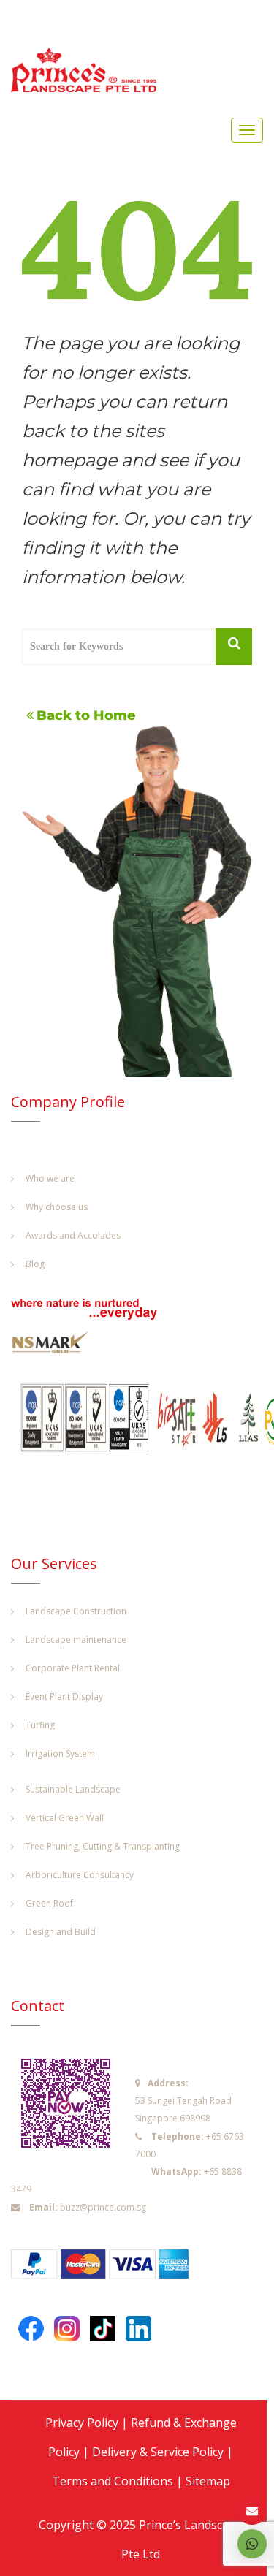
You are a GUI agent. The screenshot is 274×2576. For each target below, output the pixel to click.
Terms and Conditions (113, 2481)
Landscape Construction (76, 1611)
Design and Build (61, 1932)
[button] (252, 2544)
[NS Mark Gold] (58, 1346)
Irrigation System (60, 1754)
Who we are (50, 1178)
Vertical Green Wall (65, 1818)
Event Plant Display (64, 1697)
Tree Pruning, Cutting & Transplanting (103, 1846)
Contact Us (252, 2511)
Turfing (40, 1725)
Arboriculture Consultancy (80, 1875)
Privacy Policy (82, 2423)
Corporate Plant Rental (73, 1668)
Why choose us (57, 1207)
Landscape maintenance (76, 1640)
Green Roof (49, 1903)
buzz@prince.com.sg (103, 2207)
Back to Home (86, 715)
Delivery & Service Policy (158, 2452)
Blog (35, 1264)
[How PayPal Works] (107, 2268)
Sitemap (208, 2481)
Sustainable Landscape (73, 1789)
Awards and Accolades (73, 1235)
